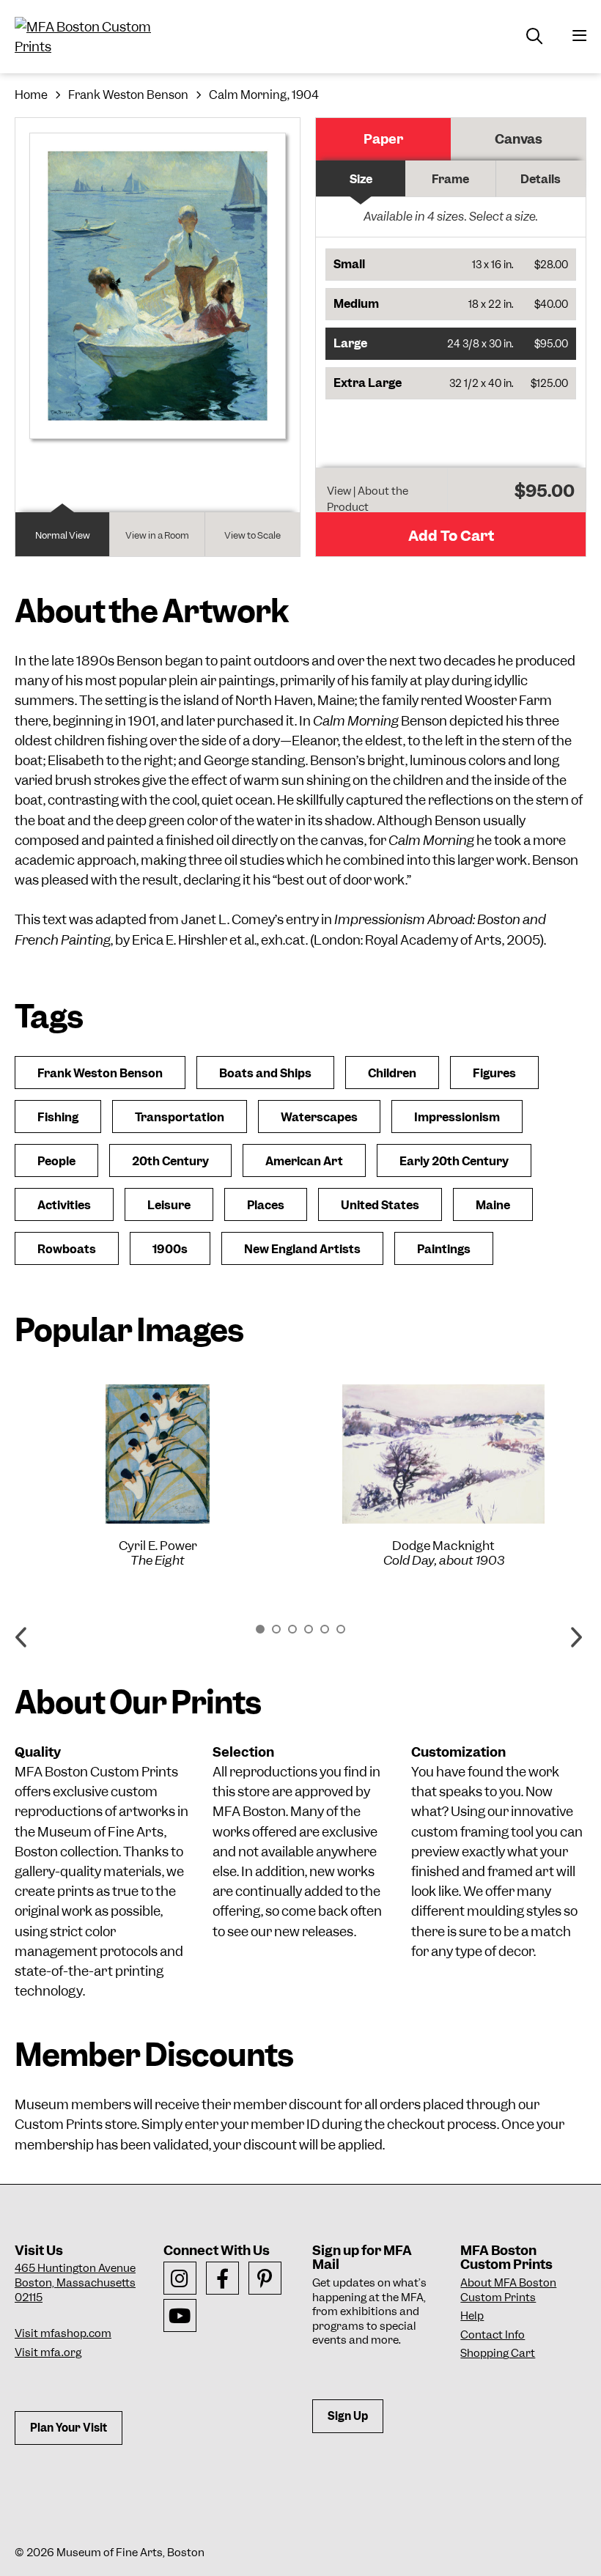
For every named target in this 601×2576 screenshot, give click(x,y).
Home (31, 95)
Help (472, 2316)
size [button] (361, 179)
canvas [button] (519, 139)
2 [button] (276, 1629)
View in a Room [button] (157, 535)
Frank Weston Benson (128, 95)
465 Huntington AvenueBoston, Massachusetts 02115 (75, 2282)
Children (392, 1073)
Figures (494, 1073)
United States (380, 1205)
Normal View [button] (63, 535)
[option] (158, 1476)
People (56, 1161)
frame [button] (450, 179)
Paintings (444, 1249)
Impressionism (457, 1117)
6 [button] (341, 1629)
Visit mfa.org (48, 2352)
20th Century (170, 1161)
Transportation (180, 1117)
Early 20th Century (454, 1161)
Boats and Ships (265, 1073)
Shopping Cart (498, 2353)
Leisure (169, 1205)
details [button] (541, 179)
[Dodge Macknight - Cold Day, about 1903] (443, 1454)
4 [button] (309, 1629)
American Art (304, 1161)
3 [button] (292, 1629)
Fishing (58, 1117)
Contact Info (493, 2335)
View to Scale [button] (252, 535)
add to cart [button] (451, 536)
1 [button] (260, 1629)
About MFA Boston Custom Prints (508, 2290)
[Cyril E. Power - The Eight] (158, 1454)
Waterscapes (319, 1117)
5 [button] (325, 1629)
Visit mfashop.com (63, 2333)
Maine (493, 1205)
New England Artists (302, 1249)
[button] (451, 265)
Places (266, 1205)
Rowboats (67, 1249)
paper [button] (383, 139)
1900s (170, 1249)
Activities (64, 1205)
